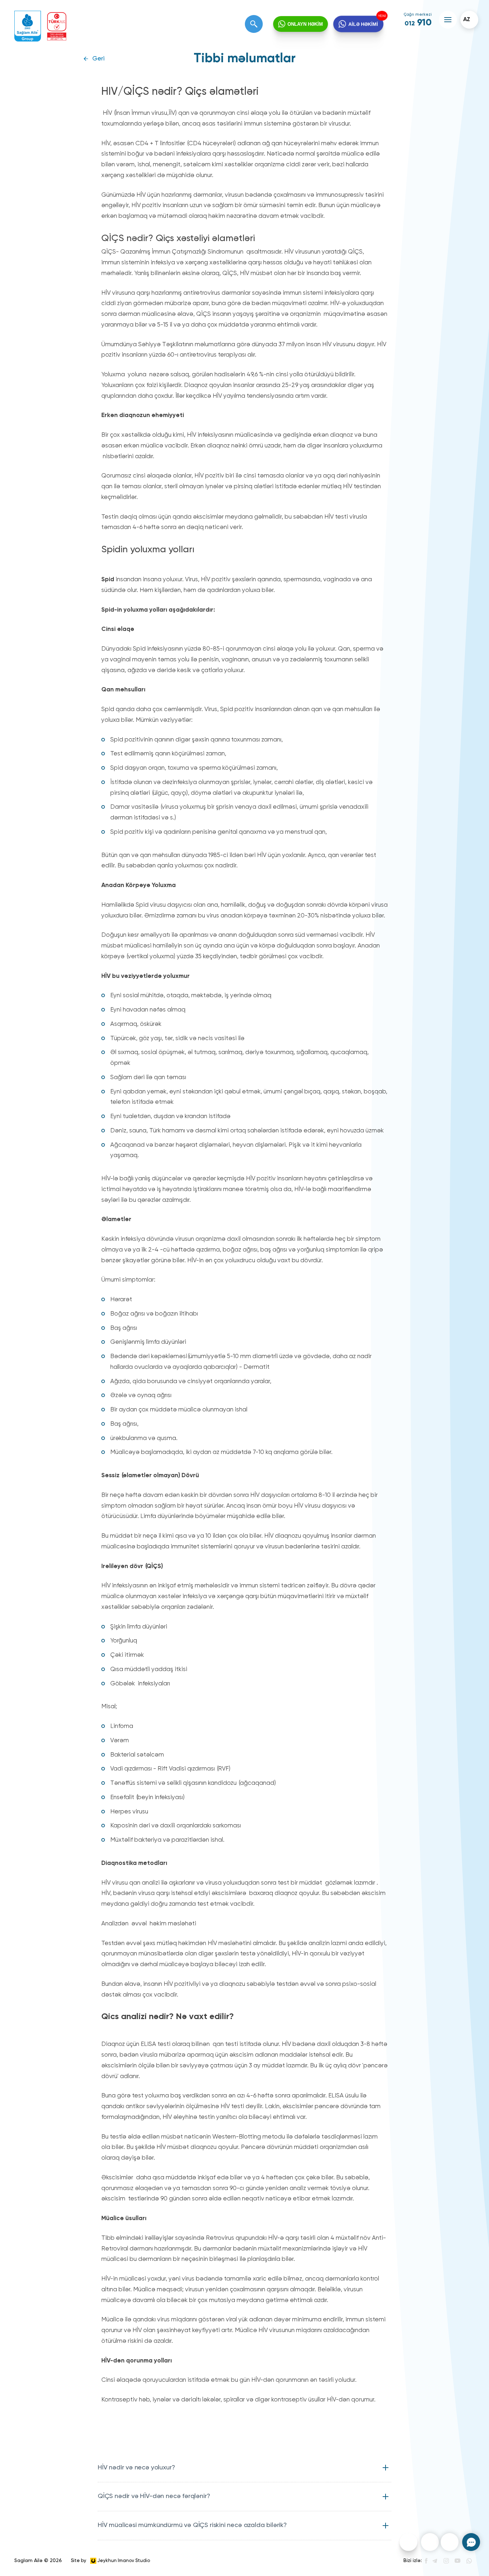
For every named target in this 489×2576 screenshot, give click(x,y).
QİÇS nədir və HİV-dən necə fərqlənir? (154, 2496)
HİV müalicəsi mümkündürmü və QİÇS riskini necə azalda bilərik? (192, 2525)
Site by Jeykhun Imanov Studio (110, 2561)
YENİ (381, 16)
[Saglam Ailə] (28, 26)
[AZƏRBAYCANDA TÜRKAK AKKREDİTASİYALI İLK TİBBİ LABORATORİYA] (57, 26)
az (467, 20)
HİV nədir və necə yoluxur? (136, 2468)
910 (418, 23)
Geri (98, 59)
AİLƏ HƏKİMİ (363, 24)
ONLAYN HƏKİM (305, 24)
